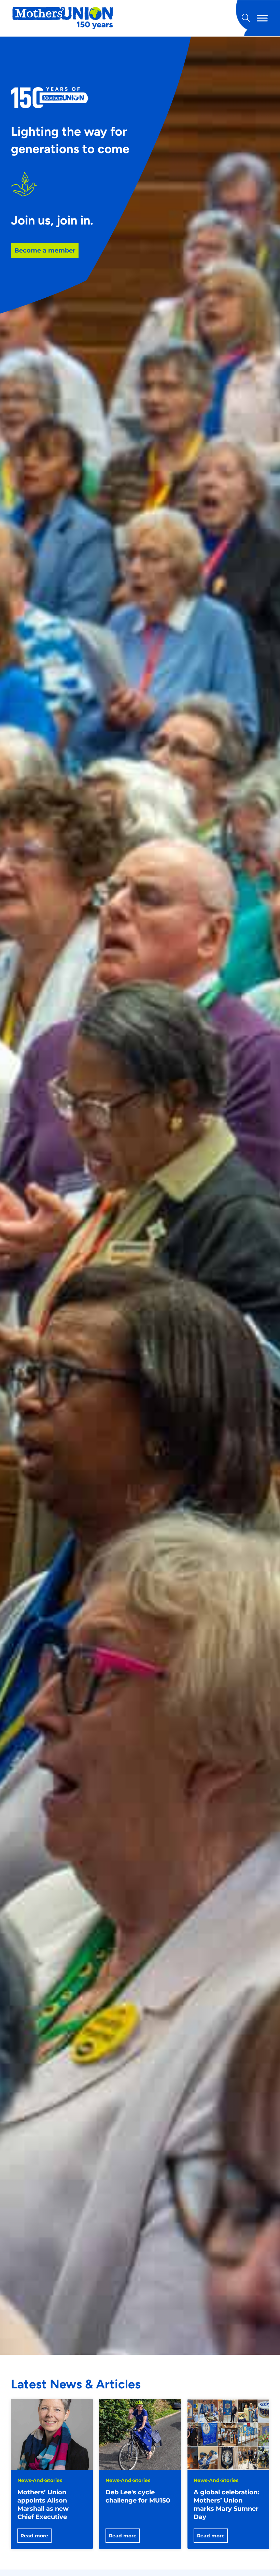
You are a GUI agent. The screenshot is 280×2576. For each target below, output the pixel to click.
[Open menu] (262, 18)
